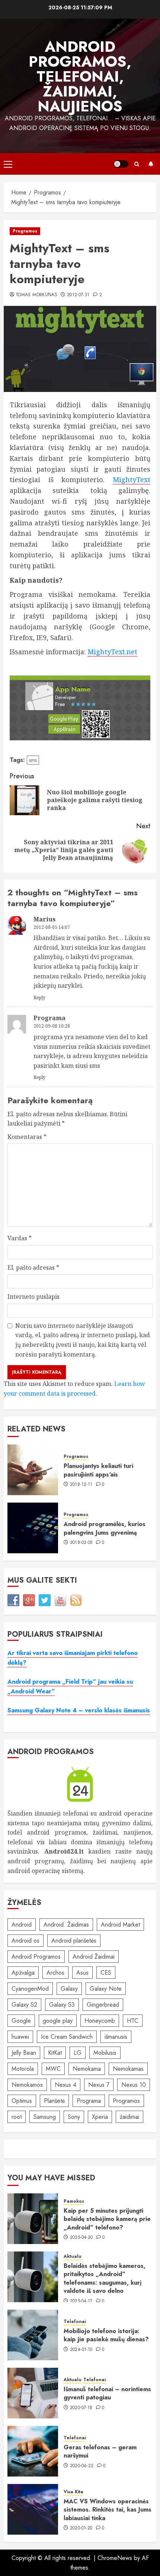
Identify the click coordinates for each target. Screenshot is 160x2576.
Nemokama (87, 2069)
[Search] (137, 164)
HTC (133, 2021)
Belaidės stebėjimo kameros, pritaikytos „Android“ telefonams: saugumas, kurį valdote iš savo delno (105, 2278)
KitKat (55, 2053)
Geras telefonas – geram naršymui (100, 2451)
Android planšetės (74, 1941)
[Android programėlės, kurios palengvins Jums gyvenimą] (33, 1528)
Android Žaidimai (94, 1957)
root (17, 2117)
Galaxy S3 (62, 2005)
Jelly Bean (24, 2053)
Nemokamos (27, 2085)
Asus (82, 1973)
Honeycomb (100, 2021)
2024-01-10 (81, 2350)
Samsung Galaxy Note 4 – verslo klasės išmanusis (79, 1710)
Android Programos (36, 1957)
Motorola (23, 2069)
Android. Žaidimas (66, 1925)
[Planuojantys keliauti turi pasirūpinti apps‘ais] (33, 1470)
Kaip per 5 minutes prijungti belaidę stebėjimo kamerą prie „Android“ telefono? (107, 2219)
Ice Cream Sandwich (67, 2037)
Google (21, 2021)
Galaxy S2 (24, 2005)
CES (106, 1973)
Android (22, 1925)
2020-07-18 (81, 2408)
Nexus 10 (134, 2085)
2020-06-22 (82, 2466)
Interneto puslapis (33, 1297)
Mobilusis (105, 2053)
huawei (20, 2037)
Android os (25, 1941)
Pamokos (74, 2201)
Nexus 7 (99, 2085)
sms (33, 760)
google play (58, 2021)
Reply (39, 998)
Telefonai (75, 2322)
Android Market (120, 1925)
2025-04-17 (81, 2301)
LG (78, 2053)
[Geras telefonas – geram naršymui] (33, 2451)
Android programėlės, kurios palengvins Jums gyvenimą (105, 1528)
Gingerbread (103, 2005)
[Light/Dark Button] (121, 164)
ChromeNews (115, 2558)
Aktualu (73, 2257)
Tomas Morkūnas (36, 295)
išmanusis (116, 2037)
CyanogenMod (30, 1989)
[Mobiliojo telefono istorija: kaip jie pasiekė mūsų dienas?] (33, 2335)
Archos (55, 1973)
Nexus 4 (65, 2085)
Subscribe (151, 164)
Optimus (22, 2101)
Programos (25, 231)
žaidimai (129, 2117)
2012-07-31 (78, 295)
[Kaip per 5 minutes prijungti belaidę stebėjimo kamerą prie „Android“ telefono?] (33, 2219)
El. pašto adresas (33, 1268)
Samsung (45, 2117)
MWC (53, 2069)
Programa (89, 2101)
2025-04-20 (81, 2238)
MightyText (132, 480)
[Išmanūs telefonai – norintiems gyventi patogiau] (33, 2393)
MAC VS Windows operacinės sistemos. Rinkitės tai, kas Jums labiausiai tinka (108, 2510)
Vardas (20, 1238)
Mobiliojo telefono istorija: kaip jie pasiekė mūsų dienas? (106, 2335)
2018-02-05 (81, 1543)
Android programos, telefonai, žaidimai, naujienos (80, 76)
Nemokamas (128, 2069)
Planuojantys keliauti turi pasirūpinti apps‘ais (98, 1470)
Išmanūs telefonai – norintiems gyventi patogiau (107, 2393)
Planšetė (54, 2101)
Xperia (100, 2117)
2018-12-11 (81, 1485)
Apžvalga (23, 1973)
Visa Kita (73, 2492)
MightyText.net (112, 652)
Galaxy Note (106, 1989)
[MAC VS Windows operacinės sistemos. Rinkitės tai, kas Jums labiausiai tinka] (33, 2509)
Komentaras (27, 1137)
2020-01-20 (81, 2528)
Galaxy (69, 1989)
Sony (74, 2117)
